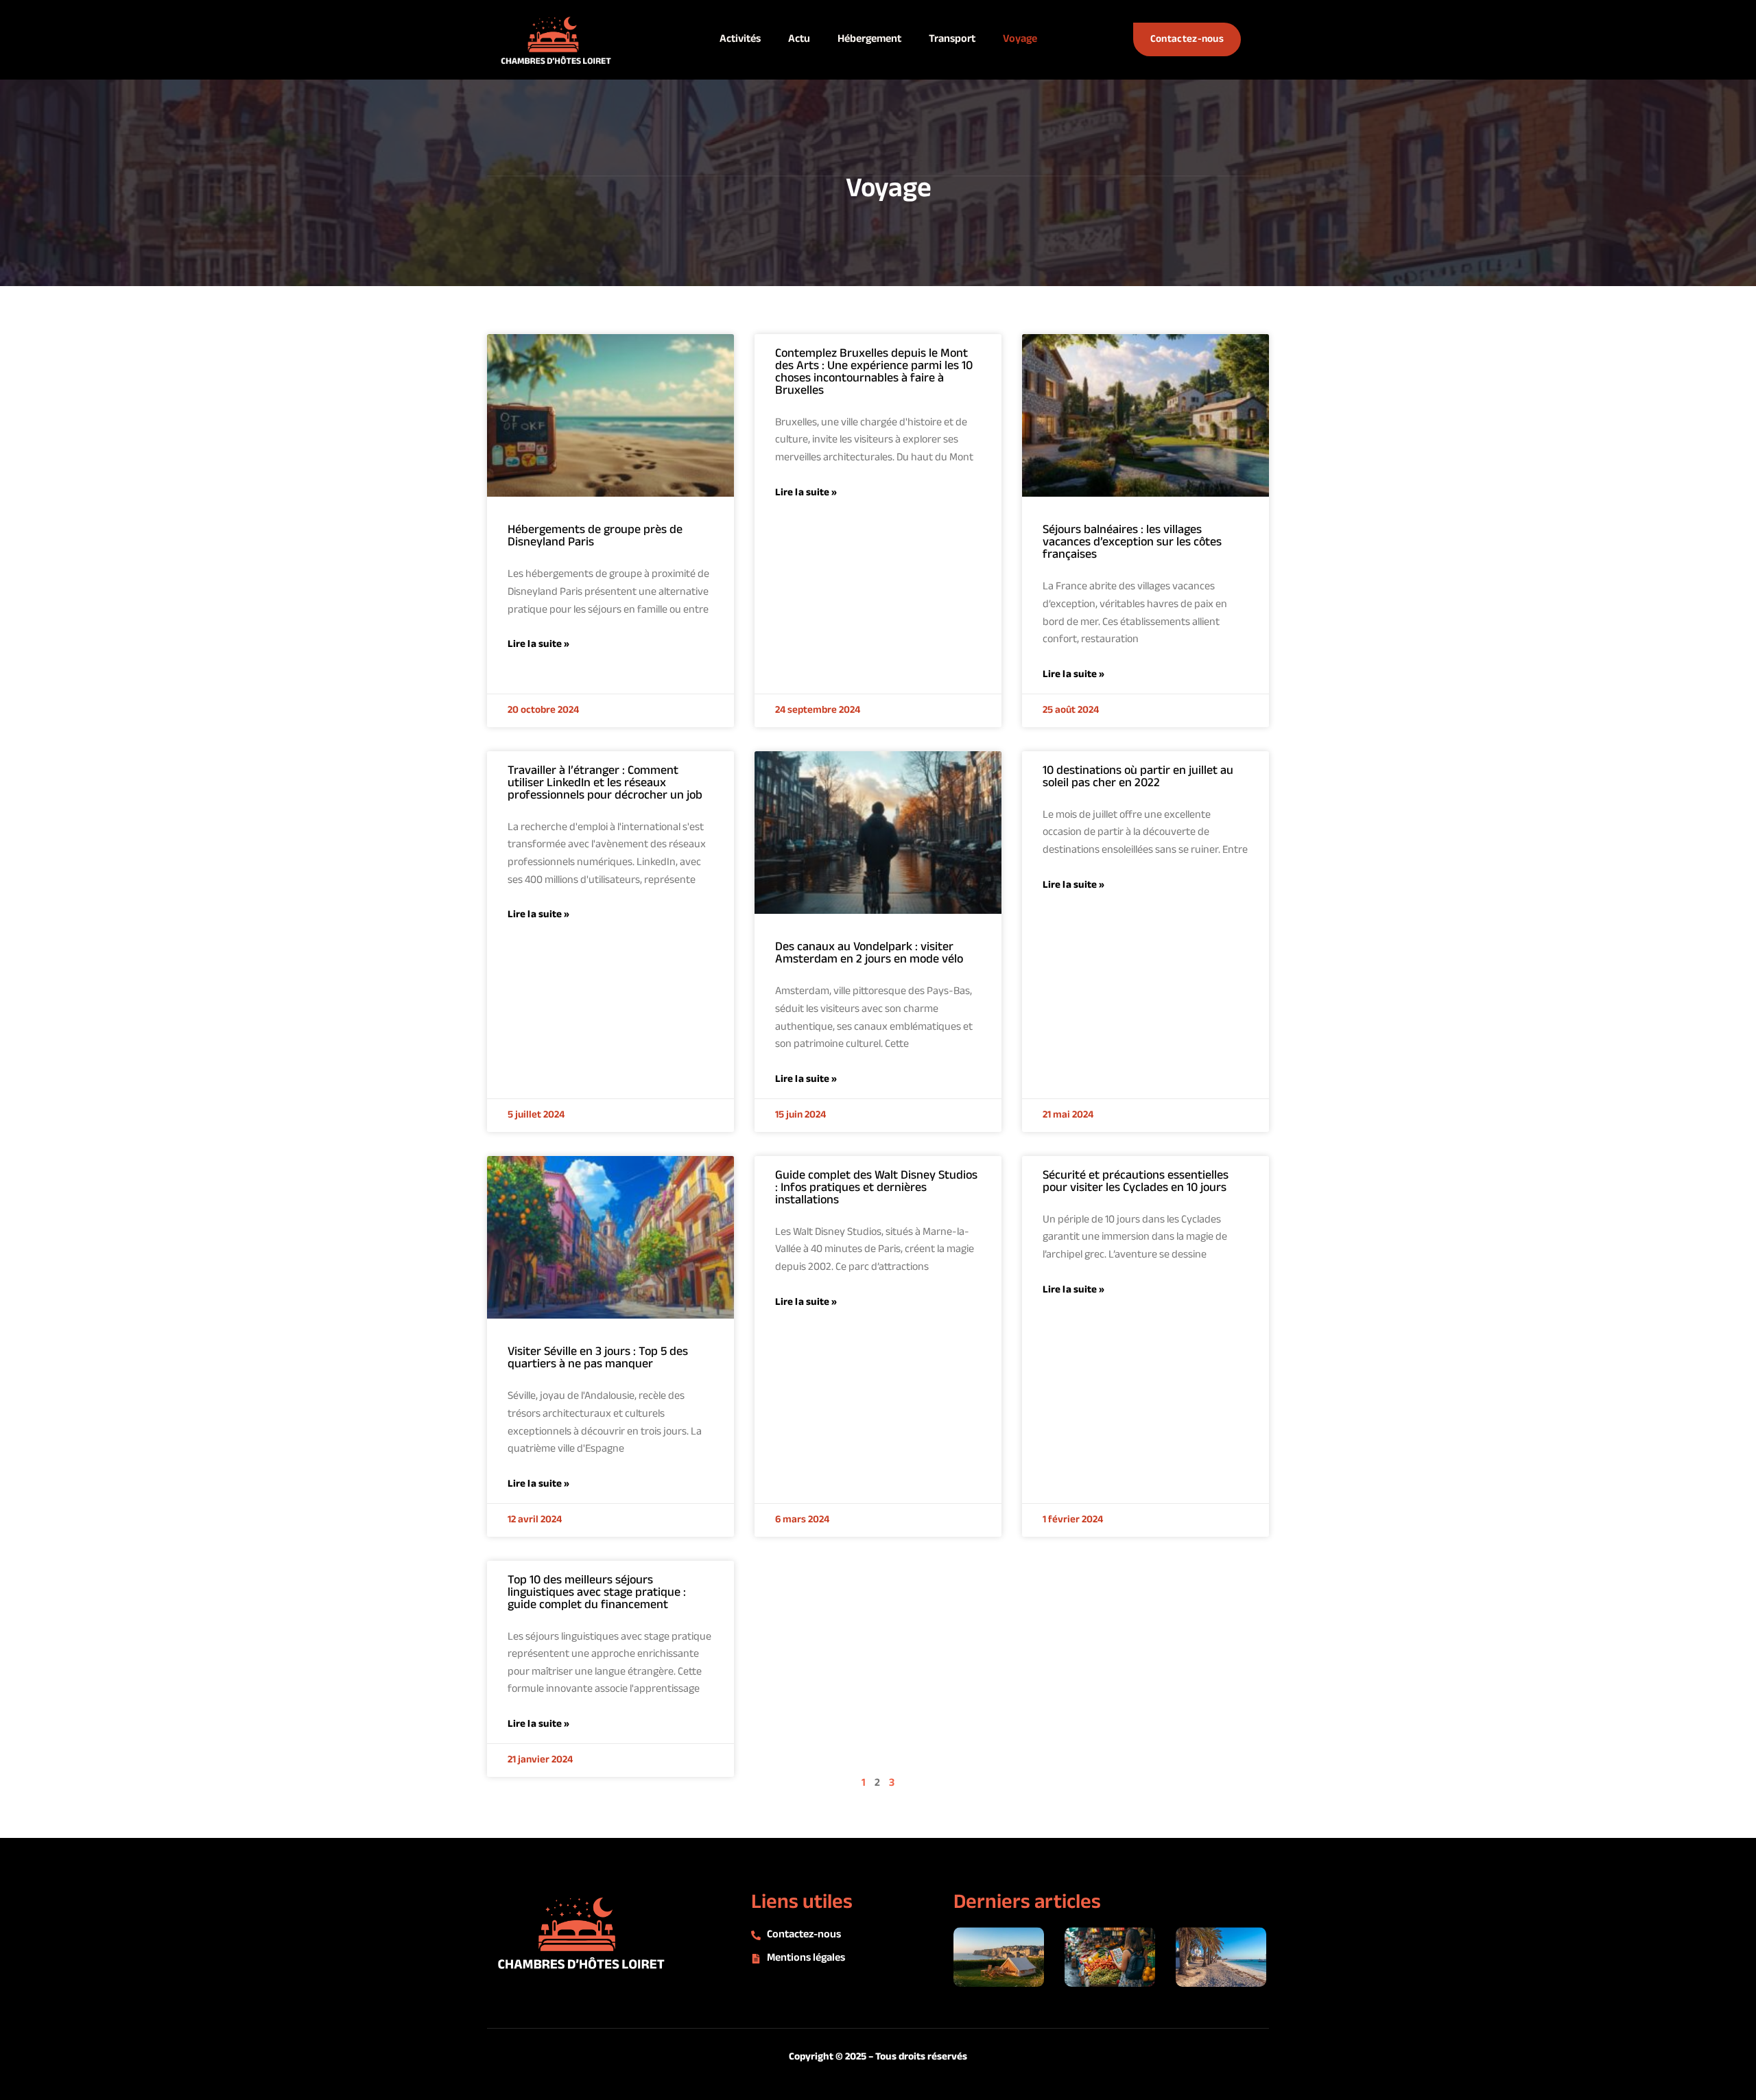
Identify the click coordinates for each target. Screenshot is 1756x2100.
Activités (740, 39)
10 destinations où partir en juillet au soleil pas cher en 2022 (1138, 777)
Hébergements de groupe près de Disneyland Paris (595, 536)
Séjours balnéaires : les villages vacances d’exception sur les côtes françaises (1132, 543)
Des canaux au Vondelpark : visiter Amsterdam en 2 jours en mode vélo (869, 954)
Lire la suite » (539, 645)
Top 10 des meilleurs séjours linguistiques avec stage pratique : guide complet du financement (597, 1593)
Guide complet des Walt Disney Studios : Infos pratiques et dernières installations (876, 1188)
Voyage (1020, 39)
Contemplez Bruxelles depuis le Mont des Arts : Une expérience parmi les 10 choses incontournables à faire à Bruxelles (874, 373)
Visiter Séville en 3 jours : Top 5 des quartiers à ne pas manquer (598, 1358)
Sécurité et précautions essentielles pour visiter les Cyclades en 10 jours (1136, 1182)
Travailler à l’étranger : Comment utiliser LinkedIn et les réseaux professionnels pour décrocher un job (605, 783)
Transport (952, 39)
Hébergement (869, 39)
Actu (799, 39)
